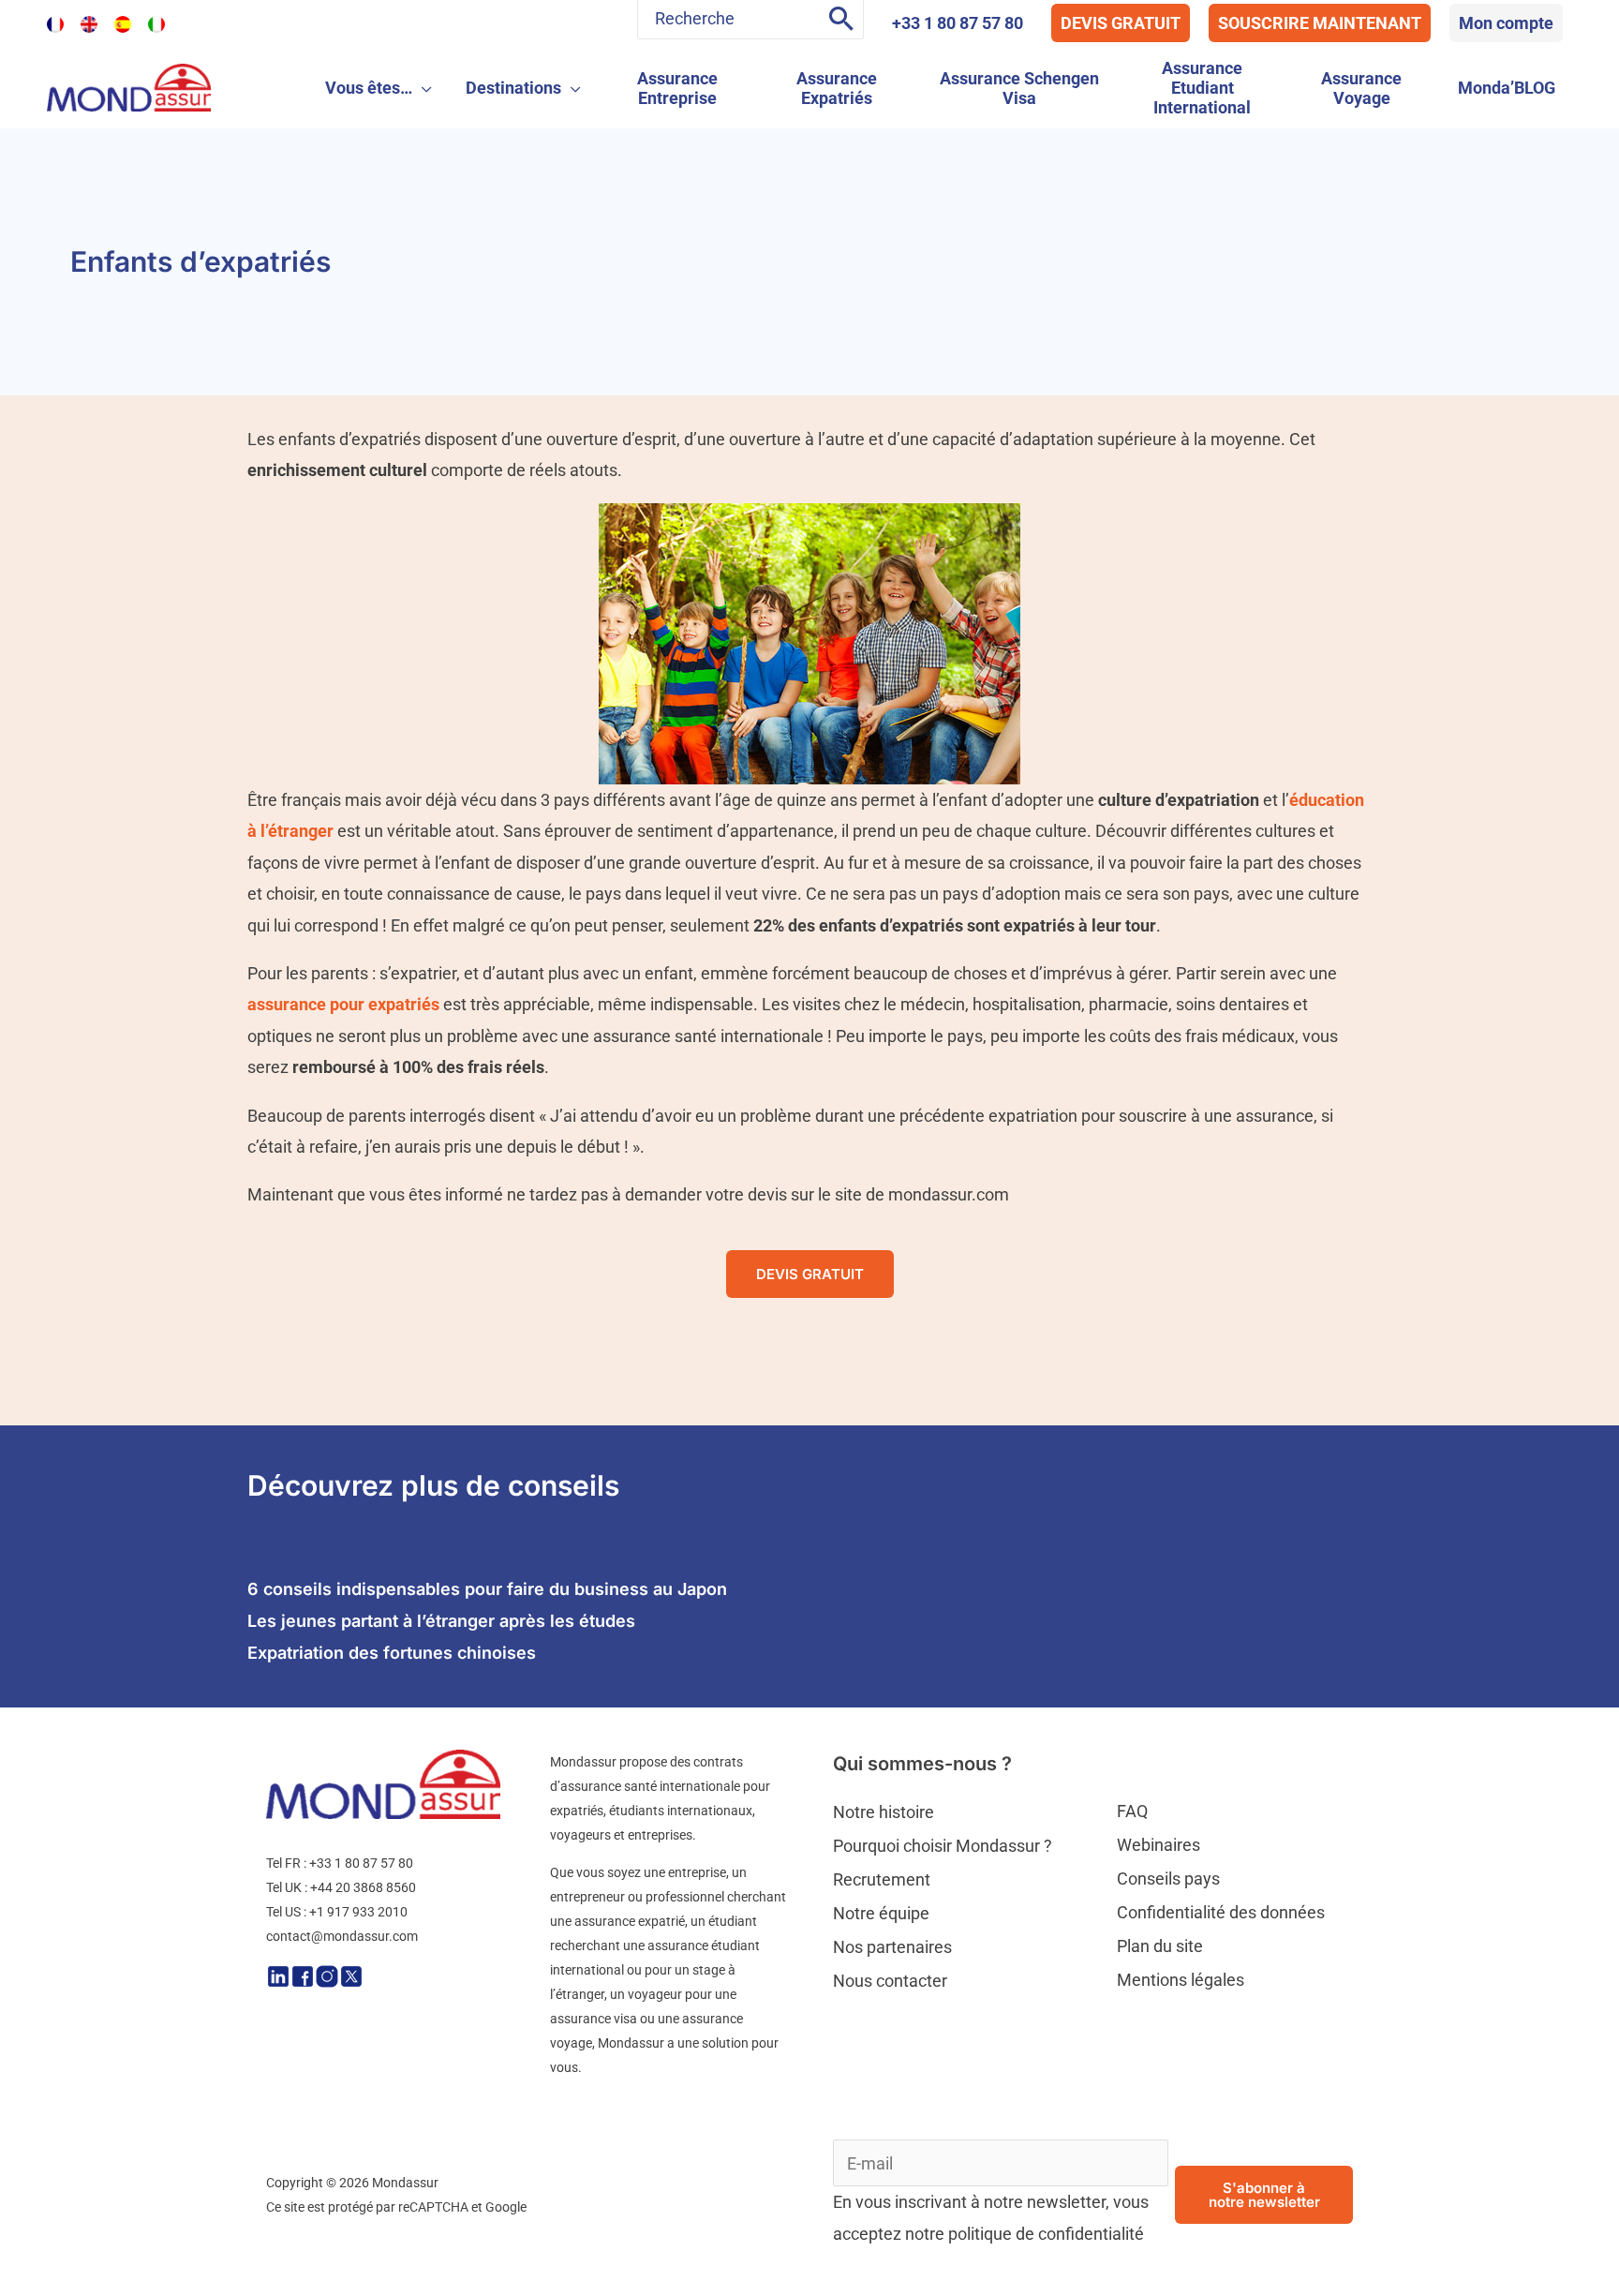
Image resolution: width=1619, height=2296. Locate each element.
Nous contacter (890, 1981)
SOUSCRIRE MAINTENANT (1320, 23)
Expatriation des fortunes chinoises (392, 1653)
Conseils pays (1168, 1879)
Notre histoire (884, 1812)
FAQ (1132, 1811)
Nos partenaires (892, 1947)
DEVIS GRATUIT (1121, 23)
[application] (422, 88)
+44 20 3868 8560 (363, 1887)
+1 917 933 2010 (358, 1912)
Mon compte (1506, 23)
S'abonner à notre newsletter (1264, 2195)
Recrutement (882, 1879)
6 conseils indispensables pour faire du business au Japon (487, 1589)
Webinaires (1159, 1845)
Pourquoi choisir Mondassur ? (943, 1846)
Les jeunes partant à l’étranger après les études (441, 1621)
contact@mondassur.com (342, 1936)
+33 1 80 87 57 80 (958, 23)
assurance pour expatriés (343, 1004)
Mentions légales (1181, 1980)
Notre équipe (881, 1913)
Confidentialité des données (1221, 1912)
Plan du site (1160, 1946)
